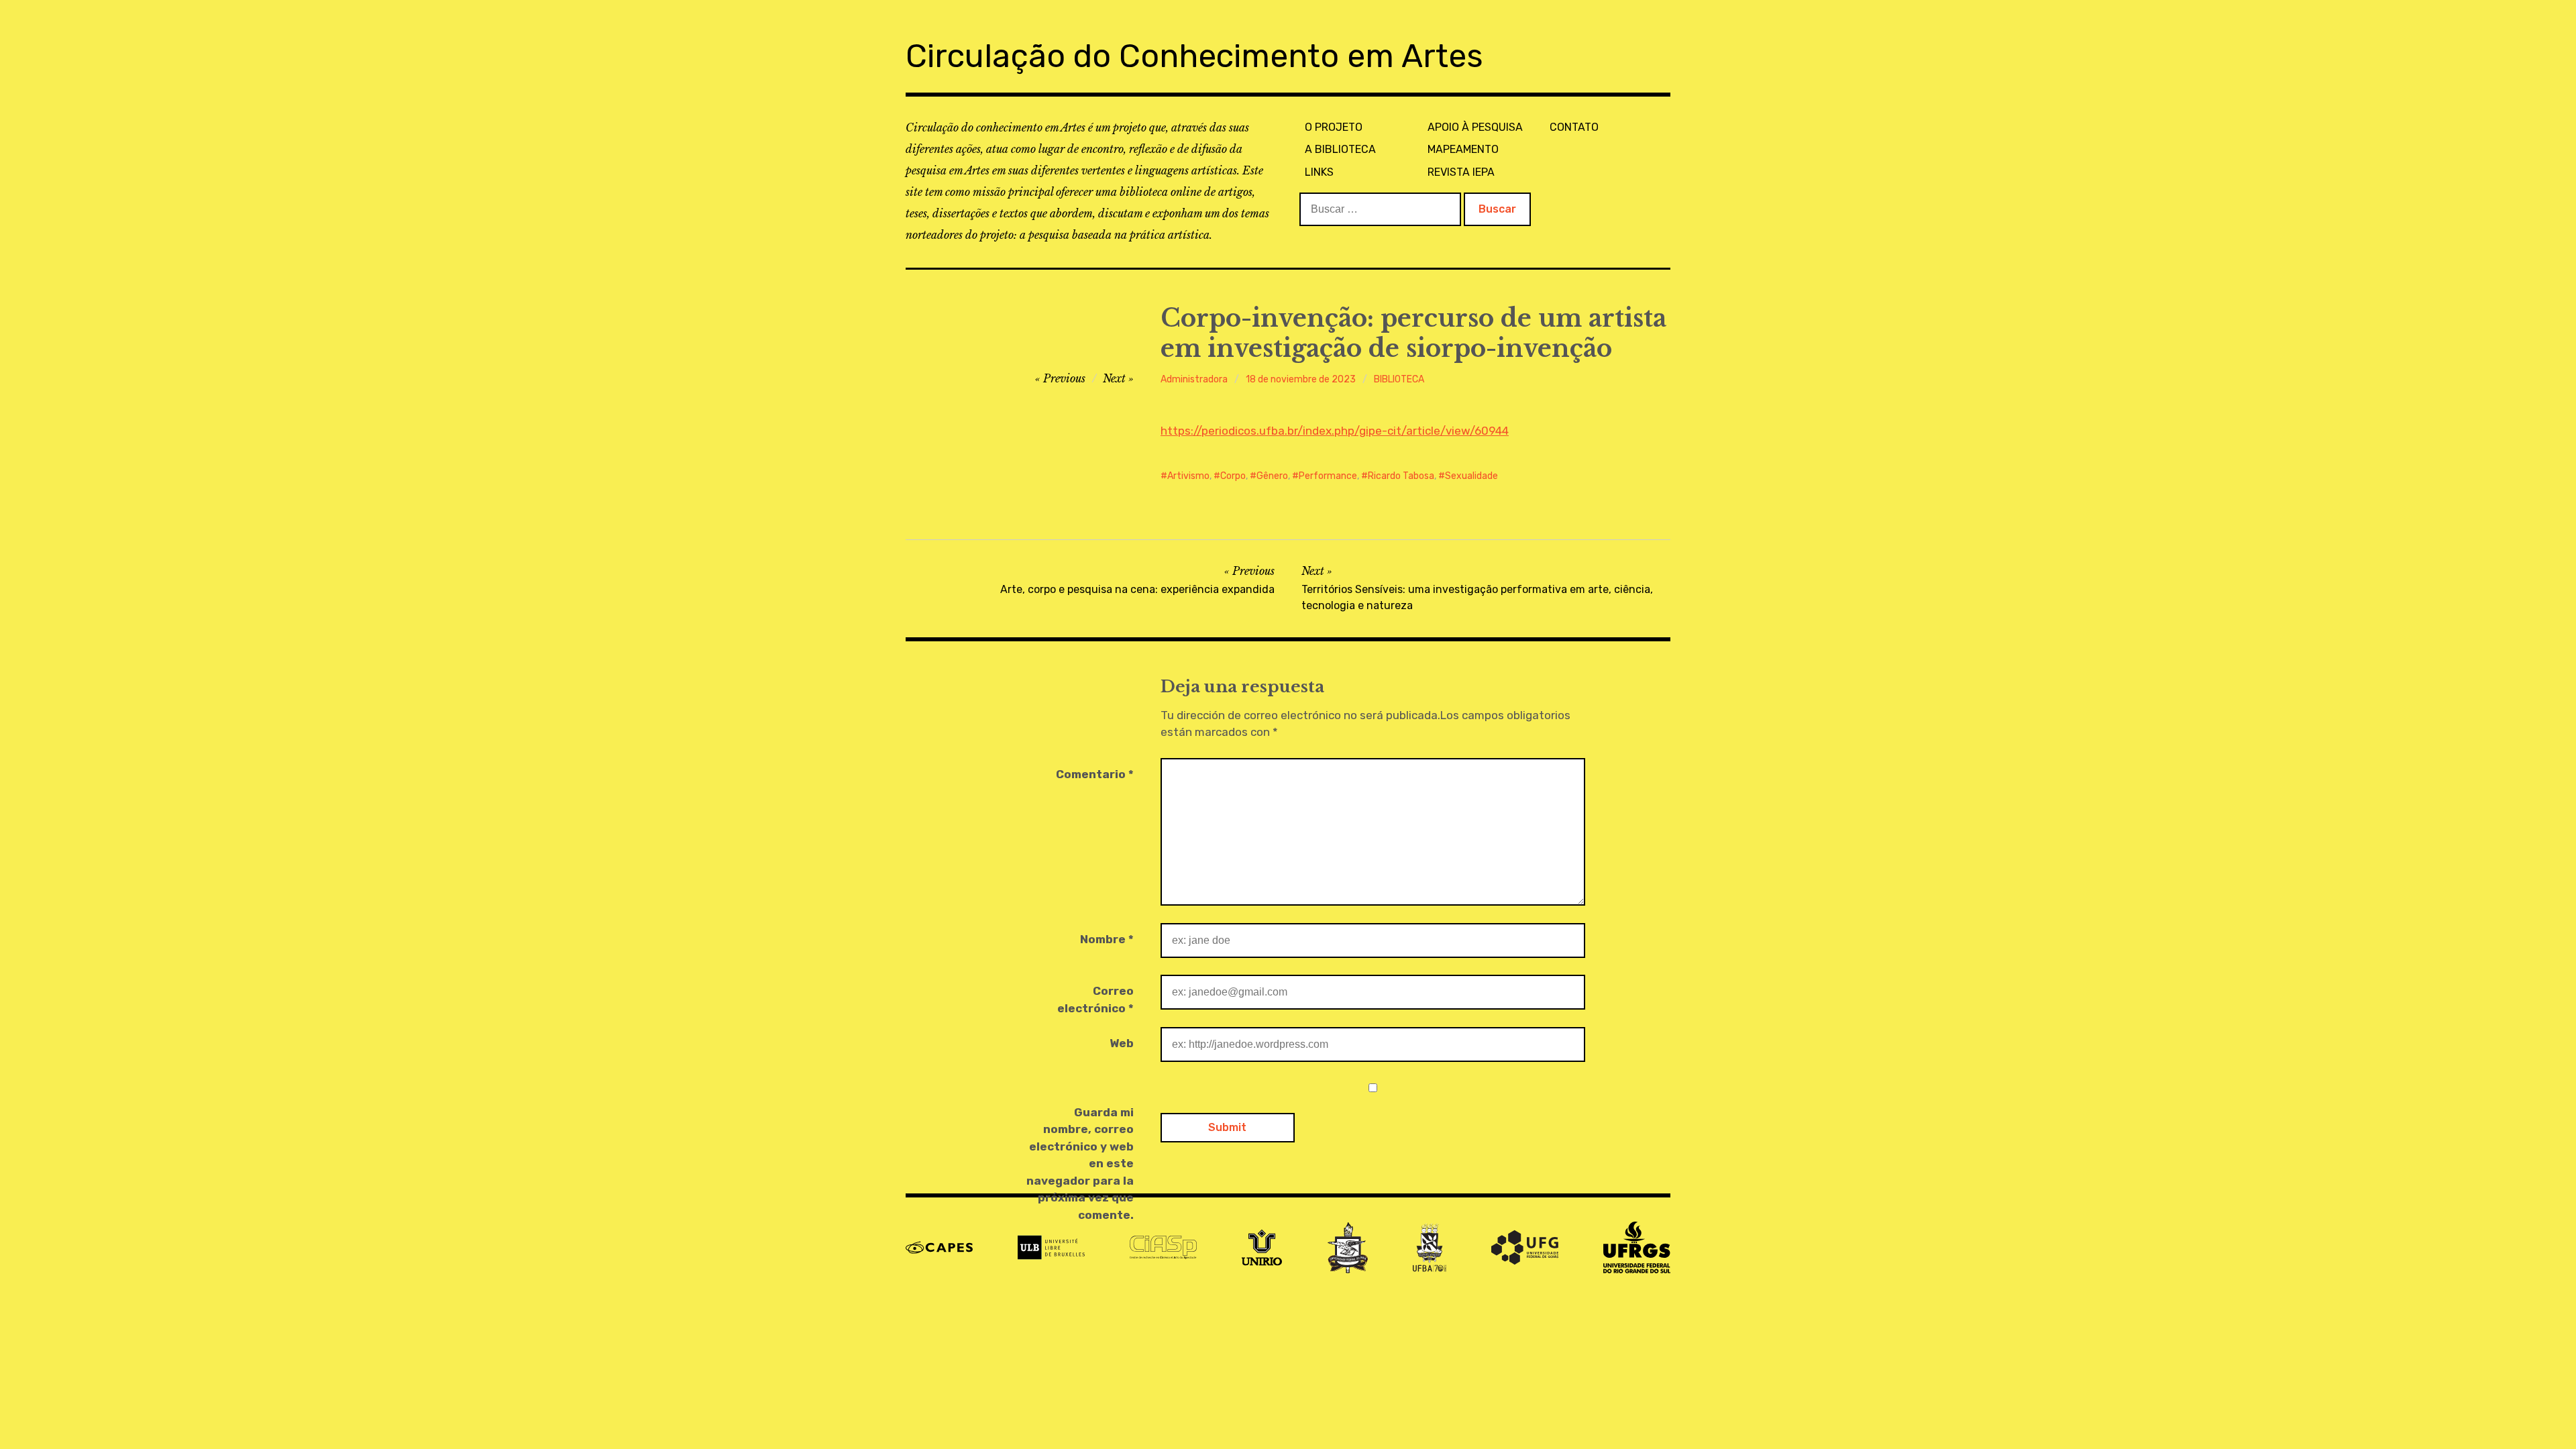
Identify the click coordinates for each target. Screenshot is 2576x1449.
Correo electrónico (1095, 1000)
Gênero (1272, 476)
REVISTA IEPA (1461, 172)
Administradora (1194, 379)
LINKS (1319, 172)
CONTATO (1574, 127)
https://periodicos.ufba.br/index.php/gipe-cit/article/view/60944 (1335, 431)
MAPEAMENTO (1463, 149)
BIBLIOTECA (1399, 379)
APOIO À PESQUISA (1475, 127)
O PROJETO (1334, 127)
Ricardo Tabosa (1401, 476)
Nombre (1107, 939)
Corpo (1233, 476)
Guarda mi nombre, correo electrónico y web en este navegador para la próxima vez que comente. (1080, 1164)
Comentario (1095, 774)
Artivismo (1188, 476)
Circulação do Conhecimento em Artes (1194, 56)
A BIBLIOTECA (1340, 149)
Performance (1328, 476)
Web (1122, 1043)
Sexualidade (1471, 476)
